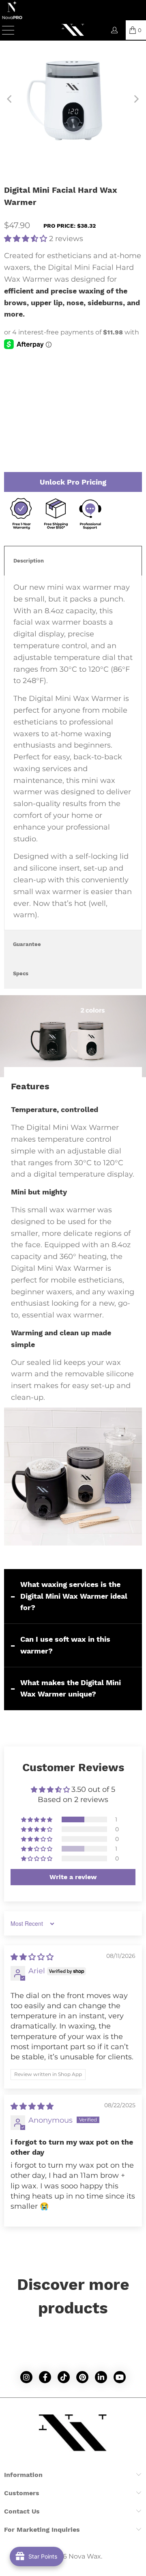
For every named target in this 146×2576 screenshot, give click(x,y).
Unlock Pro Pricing (73, 482)
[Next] (136, 99)
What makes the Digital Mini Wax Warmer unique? (71, 1688)
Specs (21, 973)
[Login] (114, 30)
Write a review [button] (73, 1877)
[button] (26, 239)
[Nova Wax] (73, 30)
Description (29, 561)
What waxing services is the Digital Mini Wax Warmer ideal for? (74, 1596)
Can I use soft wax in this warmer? (65, 1645)
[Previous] (10, 99)
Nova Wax (85, 2556)
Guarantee (27, 944)
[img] (32, 1957)
